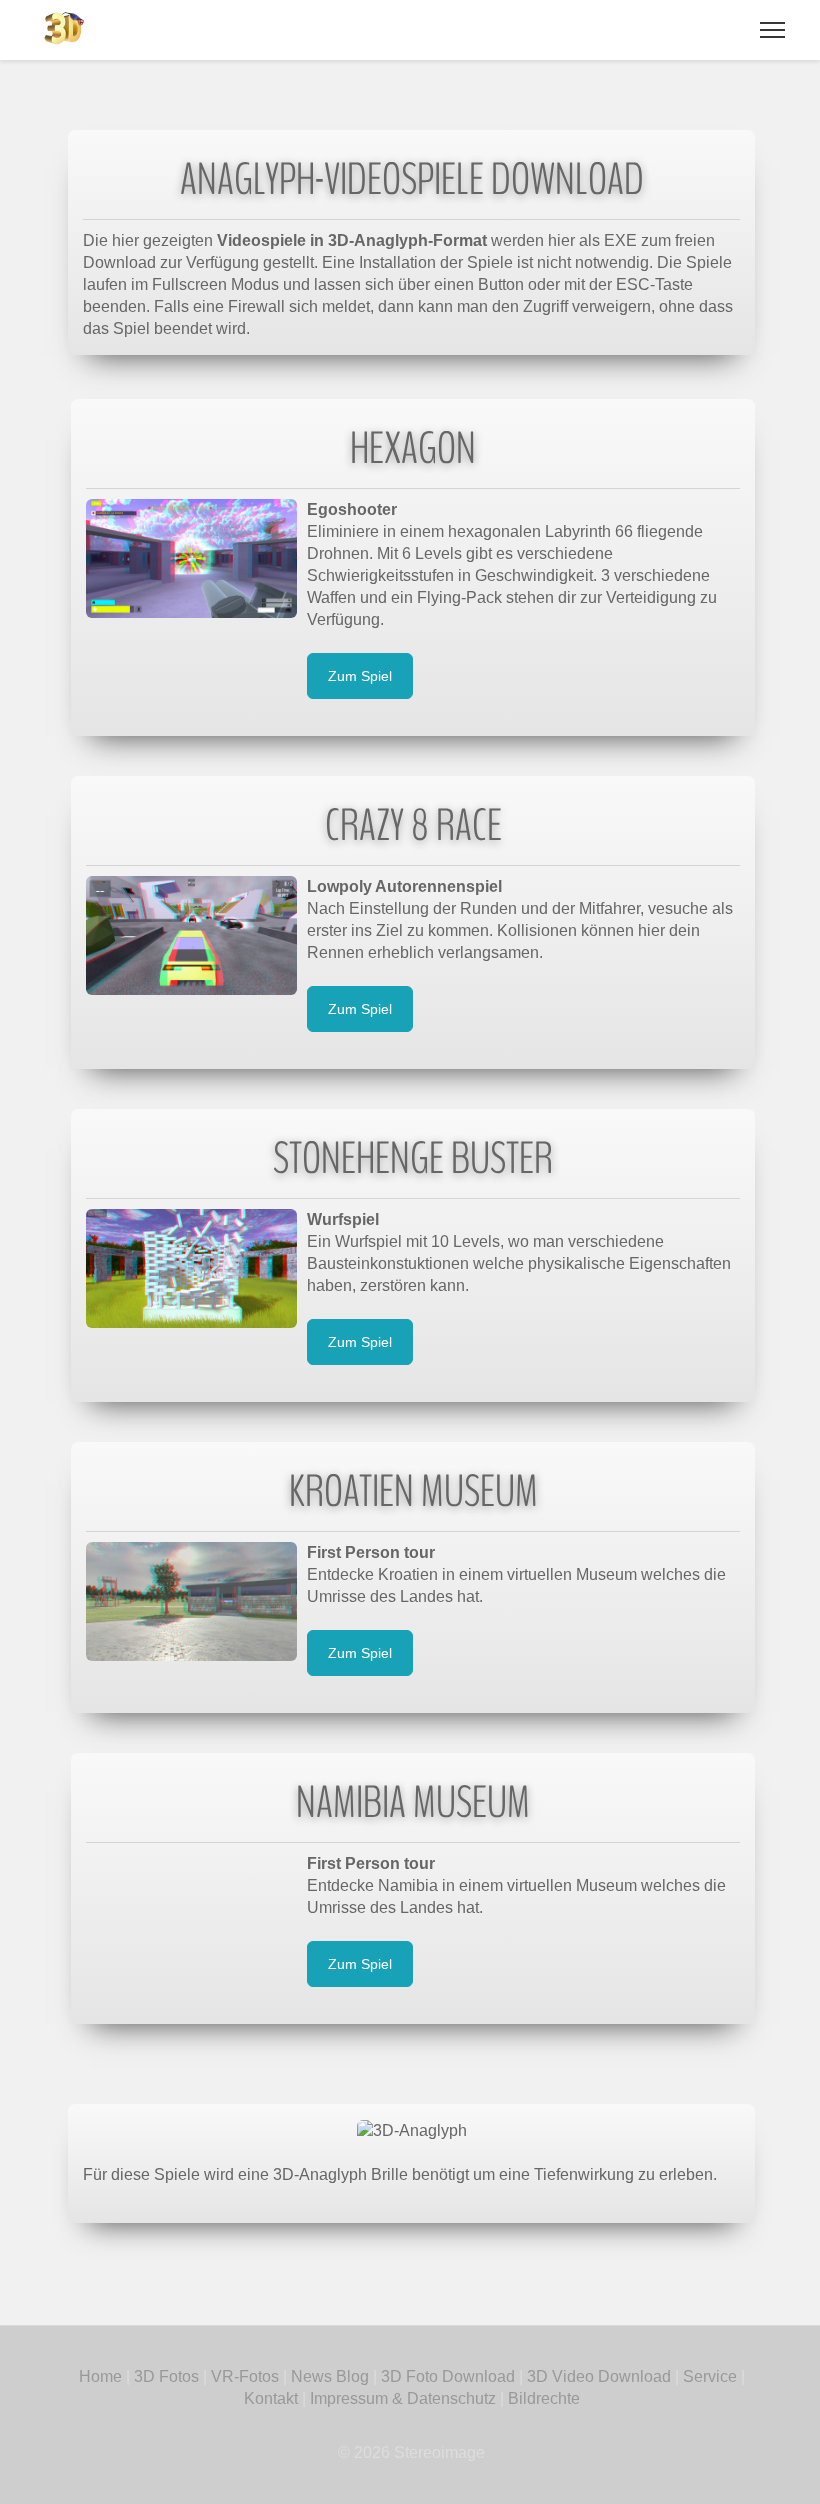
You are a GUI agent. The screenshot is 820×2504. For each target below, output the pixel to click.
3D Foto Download (448, 2376)
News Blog (330, 2376)
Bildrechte (544, 2398)
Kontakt (271, 2398)
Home (100, 2376)
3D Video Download (599, 2376)
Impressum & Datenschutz (403, 2398)
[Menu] (772, 30)
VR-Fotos (243, 2376)
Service (710, 2376)
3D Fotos (166, 2376)
